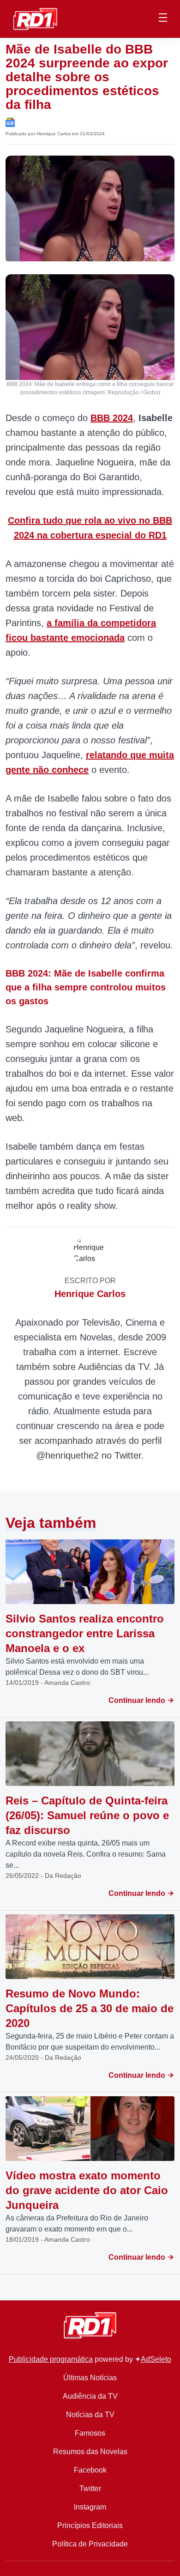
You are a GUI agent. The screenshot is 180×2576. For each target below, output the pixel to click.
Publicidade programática (51, 2359)
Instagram (90, 2507)
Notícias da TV (90, 2415)
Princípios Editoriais (90, 2525)
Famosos (90, 2433)
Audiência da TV (90, 2396)
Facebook (90, 2470)
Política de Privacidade (90, 2544)
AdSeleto (156, 2359)
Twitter (90, 2489)
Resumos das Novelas (90, 2452)
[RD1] (35, 18)
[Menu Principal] (163, 19)
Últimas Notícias (90, 2378)
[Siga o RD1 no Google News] (10, 122)
